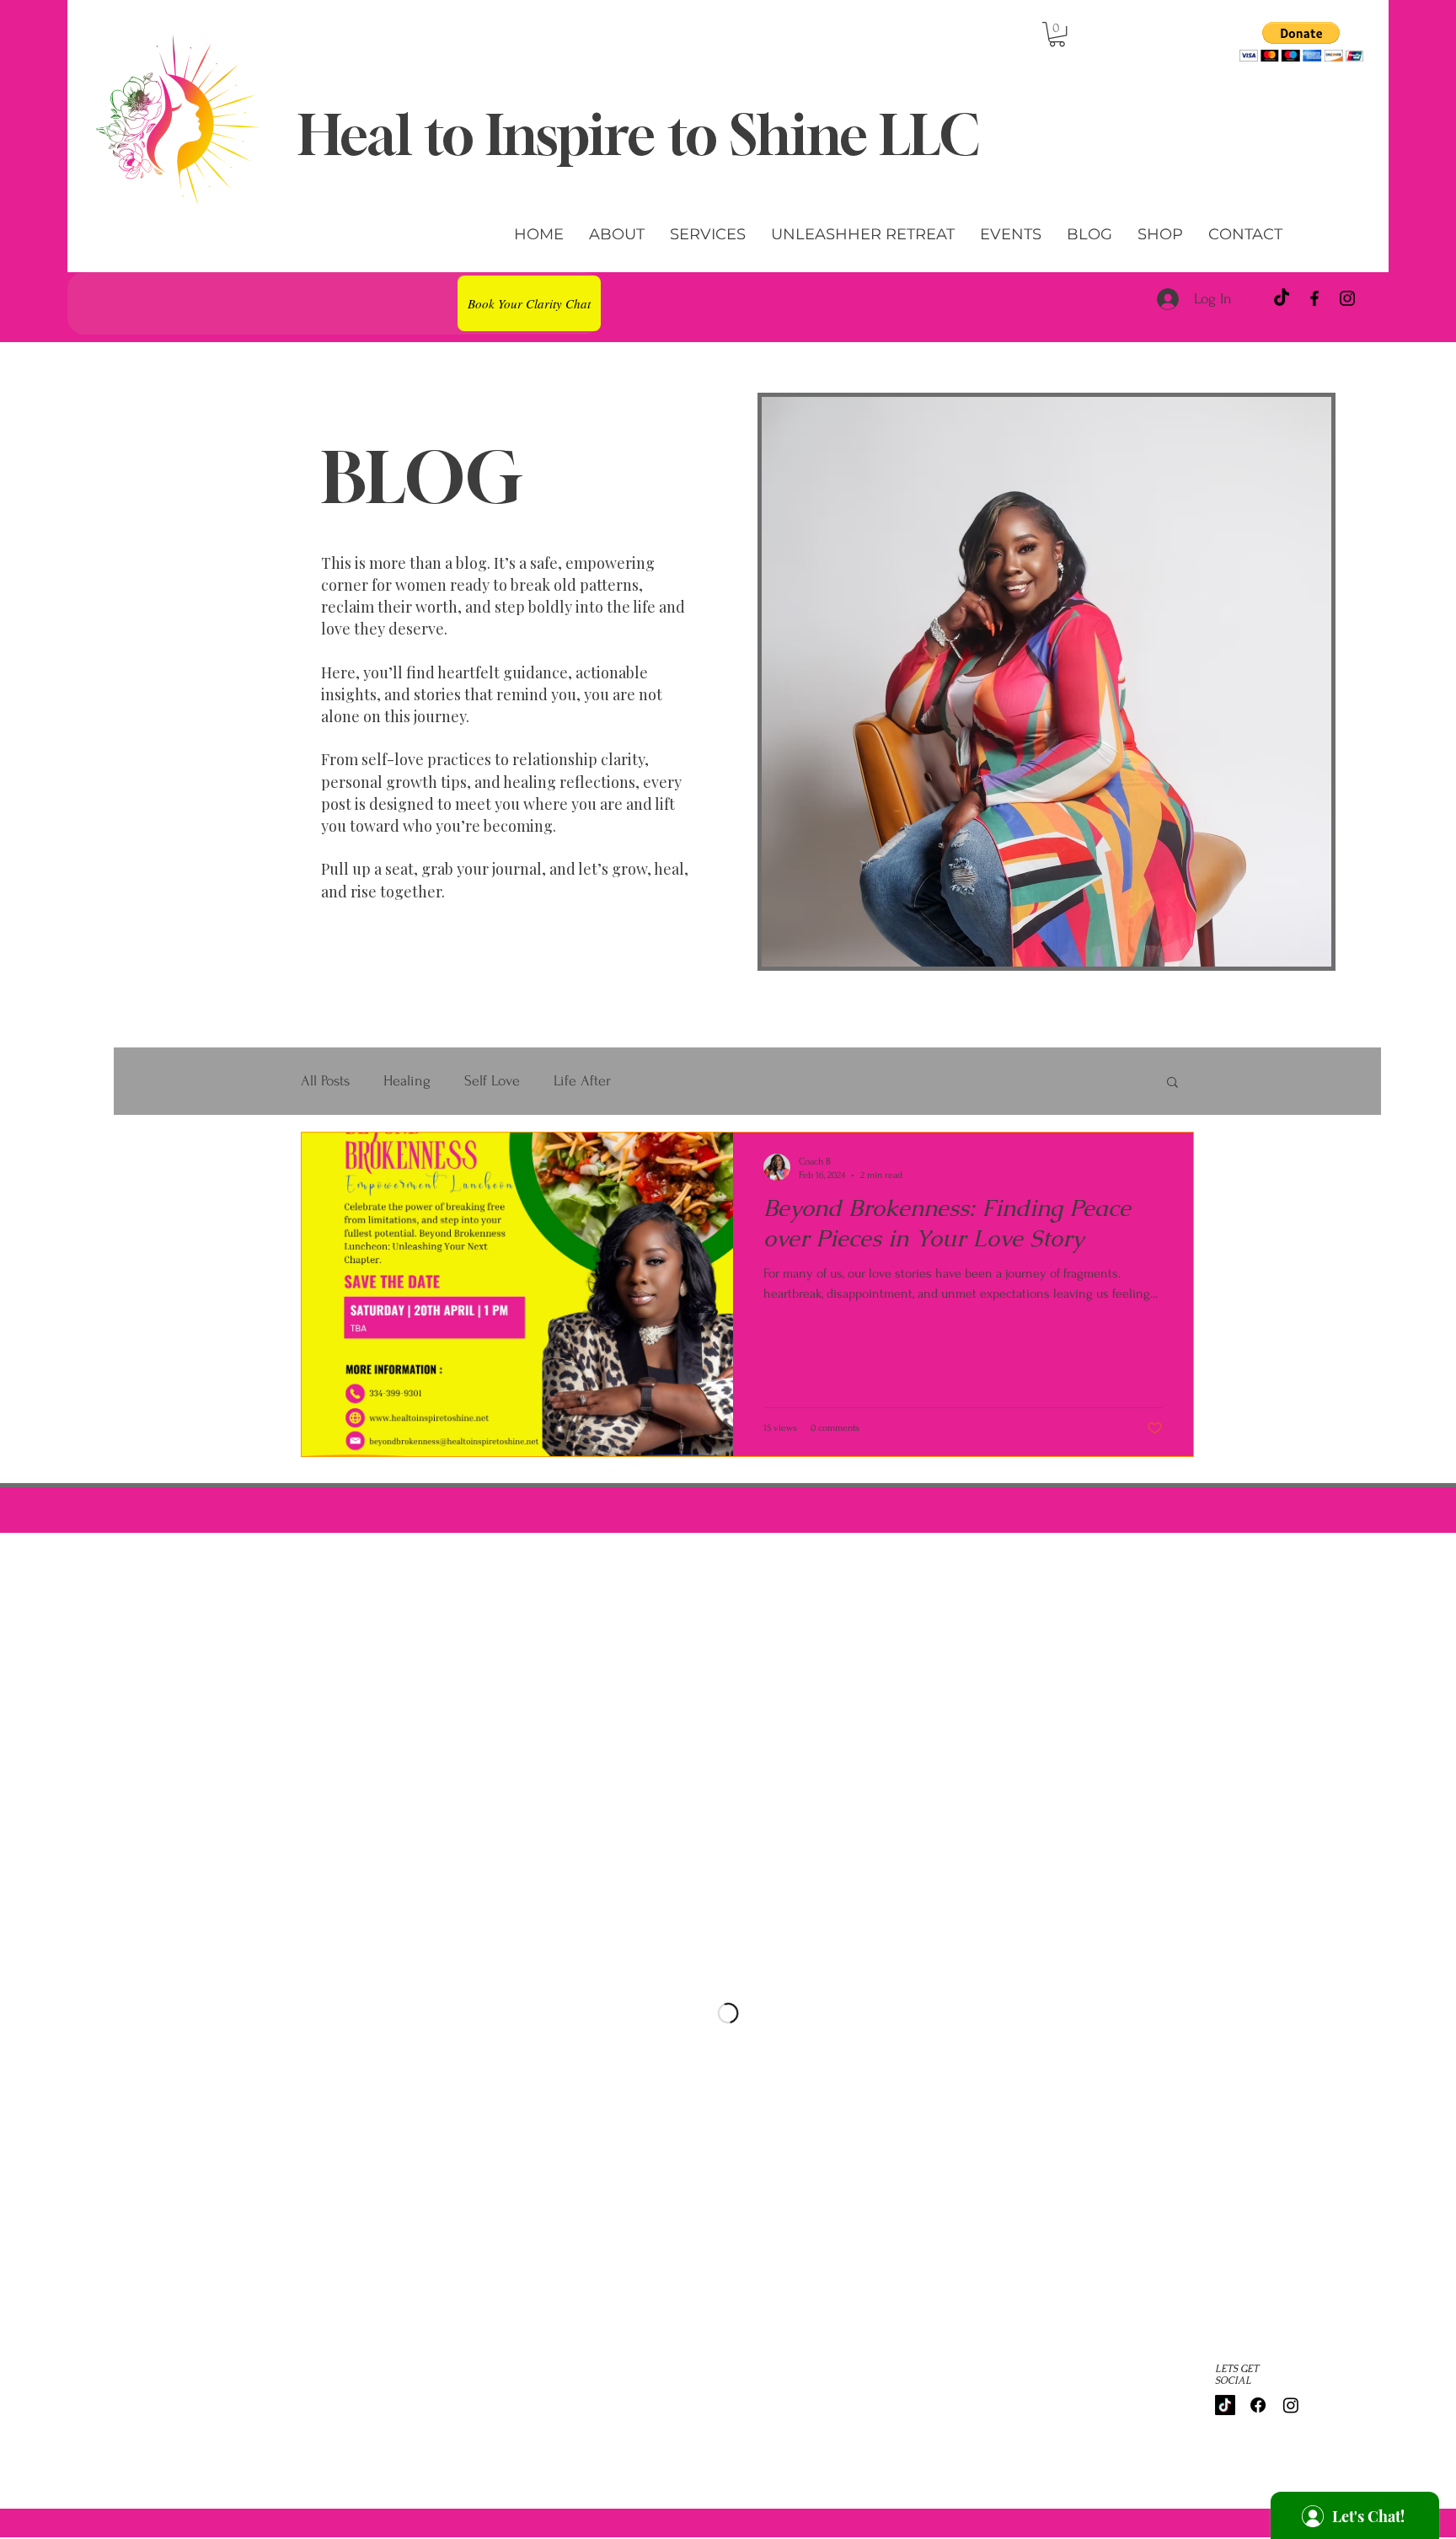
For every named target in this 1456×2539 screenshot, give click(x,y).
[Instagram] (1347, 298)
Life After (582, 1081)
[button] (1057, 34)
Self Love (492, 1081)
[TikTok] (1282, 298)
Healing (407, 1081)
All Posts (325, 1081)
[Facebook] (1314, 298)
